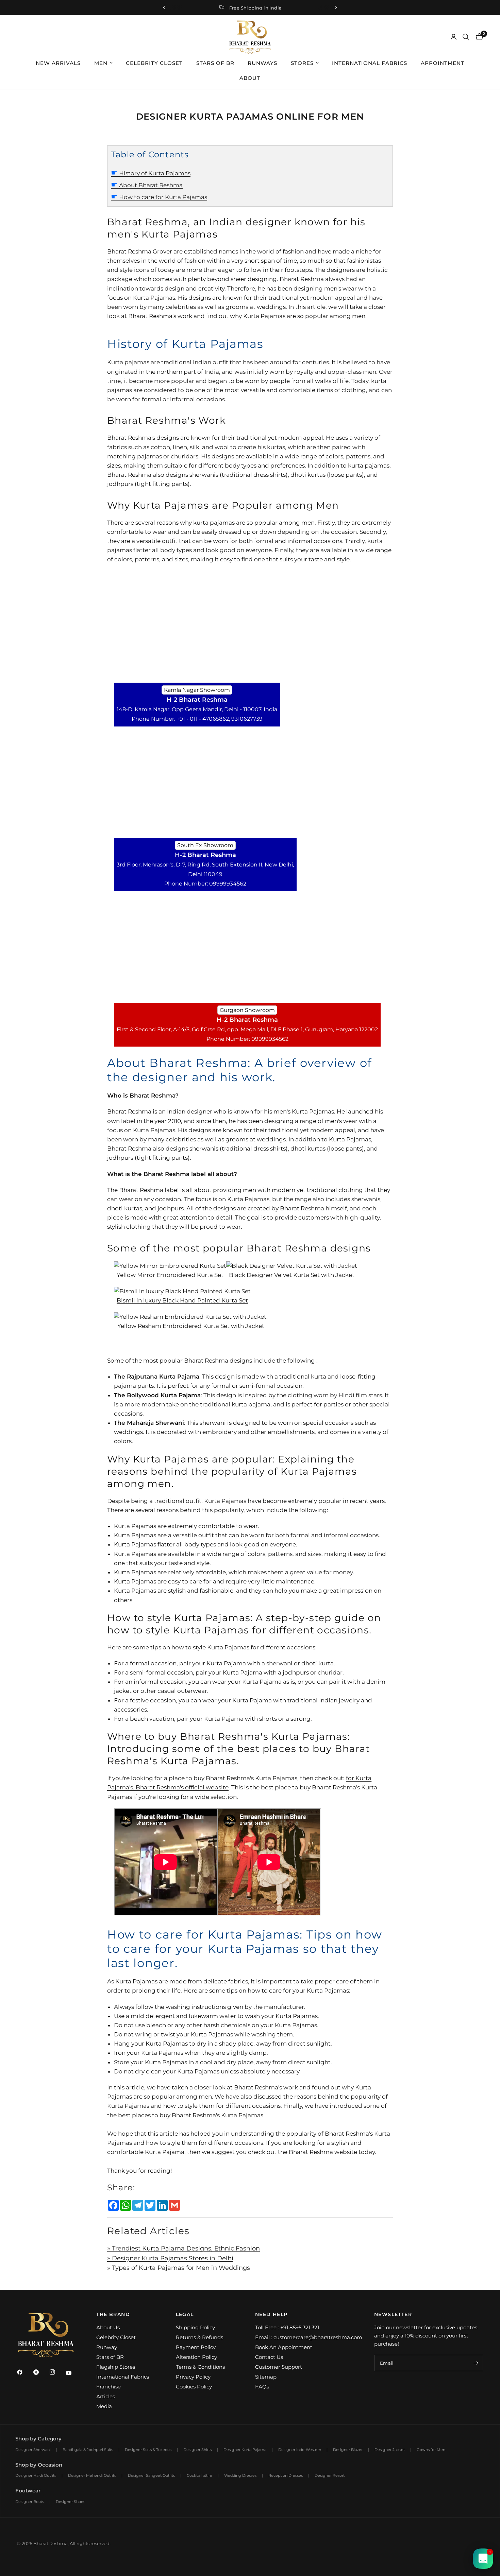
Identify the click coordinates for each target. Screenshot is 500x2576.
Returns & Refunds (199, 2337)
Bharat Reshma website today (332, 2152)
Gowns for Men (431, 2450)
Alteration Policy (196, 2357)
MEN (101, 63)
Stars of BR (110, 2357)
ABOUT (250, 78)
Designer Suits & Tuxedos (148, 2450)
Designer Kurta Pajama (245, 2450)
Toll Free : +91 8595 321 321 (287, 2327)
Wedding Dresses (240, 2475)
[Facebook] (24, 2372)
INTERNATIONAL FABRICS (370, 63)
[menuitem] (59, 63)
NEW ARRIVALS (58, 63)
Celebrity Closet (116, 2337)
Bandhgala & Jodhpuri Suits (88, 2450)
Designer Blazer (348, 2450)
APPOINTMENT (443, 63)
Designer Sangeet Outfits (151, 2475)
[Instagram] (57, 2372)
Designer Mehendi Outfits (92, 2475)
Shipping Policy (195, 2327)
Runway (107, 2347)
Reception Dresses (286, 2475)
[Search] (466, 37)
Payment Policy (196, 2347)
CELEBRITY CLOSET (154, 63)
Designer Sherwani (33, 2450)
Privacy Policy (193, 2377)
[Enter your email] (476, 2363)
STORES (302, 63)
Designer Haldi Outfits (36, 2475)
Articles (106, 2396)
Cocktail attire (199, 2475)
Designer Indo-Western (300, 2450)
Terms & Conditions (200, 2367)
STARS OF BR (215, 63)
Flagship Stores (116, 2367)
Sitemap (266, 2377)
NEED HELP (271, 2314)
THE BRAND (113, 2314)
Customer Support (279, 2367)
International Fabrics (123, 2377)
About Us (108, 2327)
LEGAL (185, 2314)
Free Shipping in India (256, 8)
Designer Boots (30, 2502)
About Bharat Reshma (147, 185)
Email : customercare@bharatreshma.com (309, 2337)
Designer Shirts (197, 2450)
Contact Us (269, 2357)
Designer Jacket (390, 2450)
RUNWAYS (262, 63)
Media (104, 2406)
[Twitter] (41, 2372)
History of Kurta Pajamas (151, 173)
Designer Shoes (70, 2502)
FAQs (262, 2387)
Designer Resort (330, 2475)
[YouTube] (73, 2373)
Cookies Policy (194, 2387)
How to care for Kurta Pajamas (159, 197)
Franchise (109, 2387)
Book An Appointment (284, 2347)
